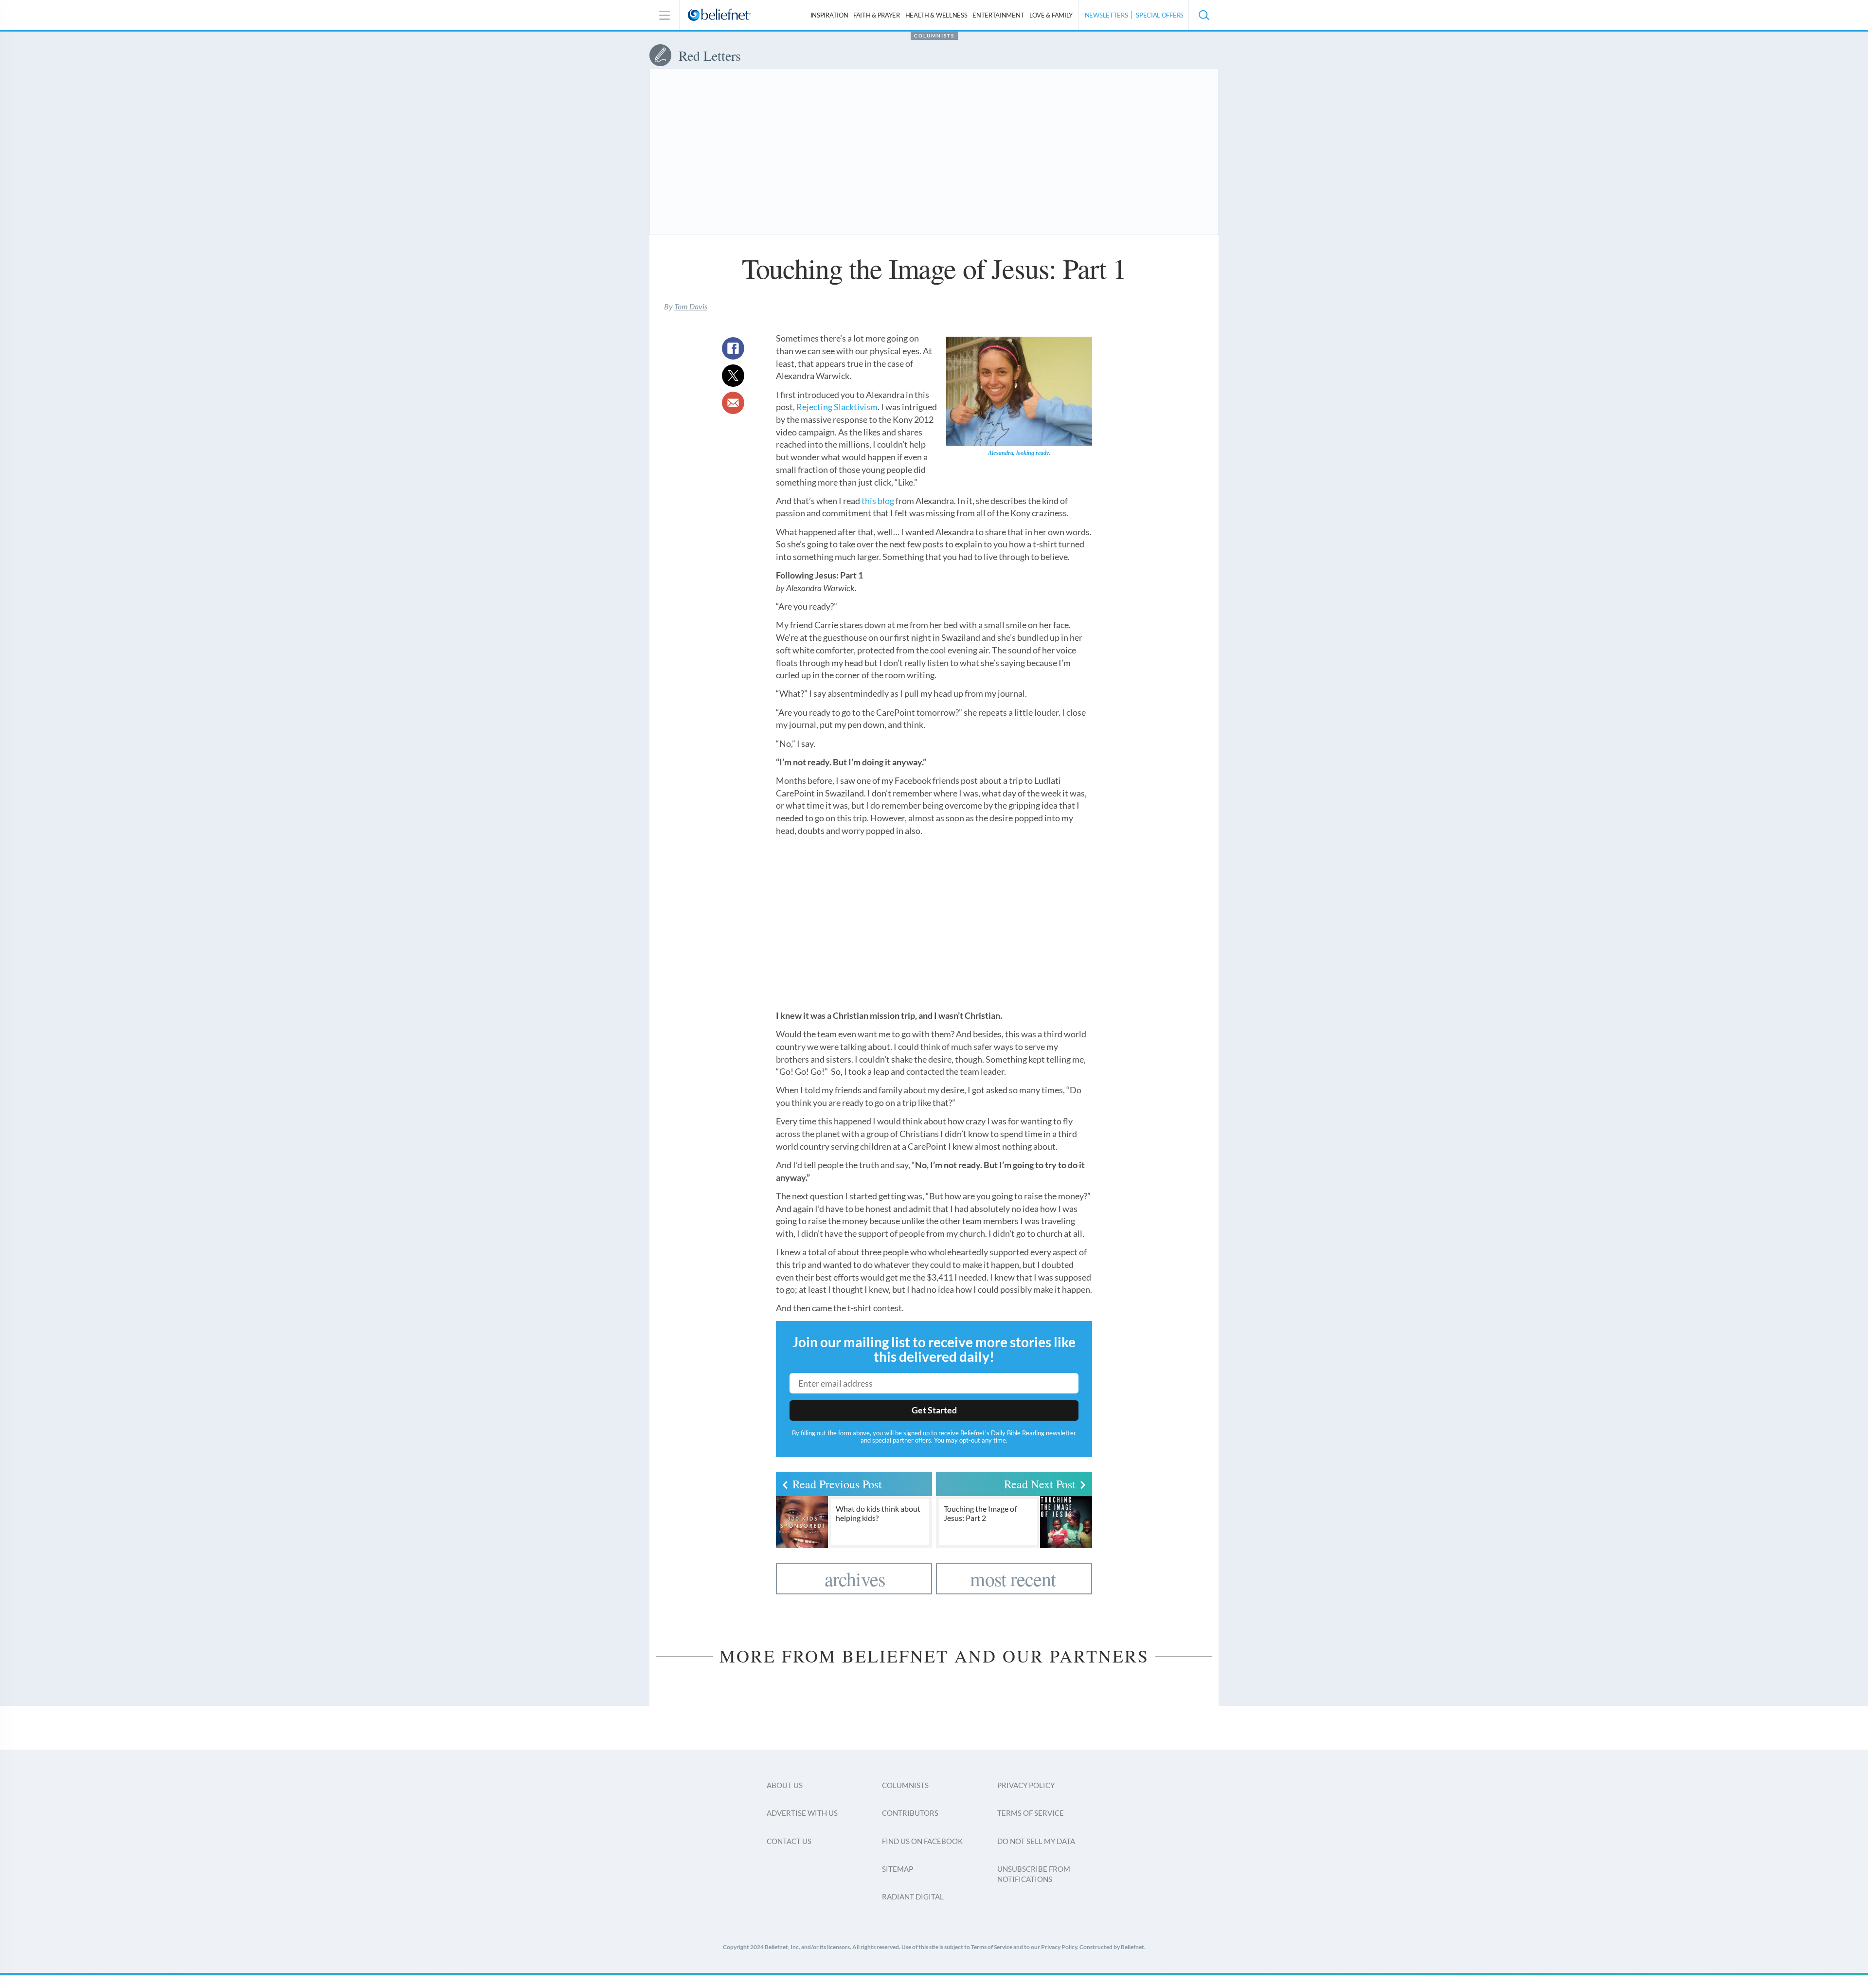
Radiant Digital (913, 1897)
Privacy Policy (1026, 1785)
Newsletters (1106, 15)
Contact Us (789, 1841)
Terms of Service (1031, 1813)
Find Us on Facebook (922, 1841)
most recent (1013, 1579)
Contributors (910, 1813)
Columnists (934, 36)
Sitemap (898, 1869)
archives (855, 1579)
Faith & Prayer (877, 15)
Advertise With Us (802, 1813)
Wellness (936, 15)
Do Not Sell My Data (1036, 1841)
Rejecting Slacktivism (837, 407)
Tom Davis (691, 306)
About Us (785, 1785)
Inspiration (829, 15)
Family (1051, 15)
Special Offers (1160, 15)
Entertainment (998, 15)
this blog (878, 501)
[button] (1203, 15)
